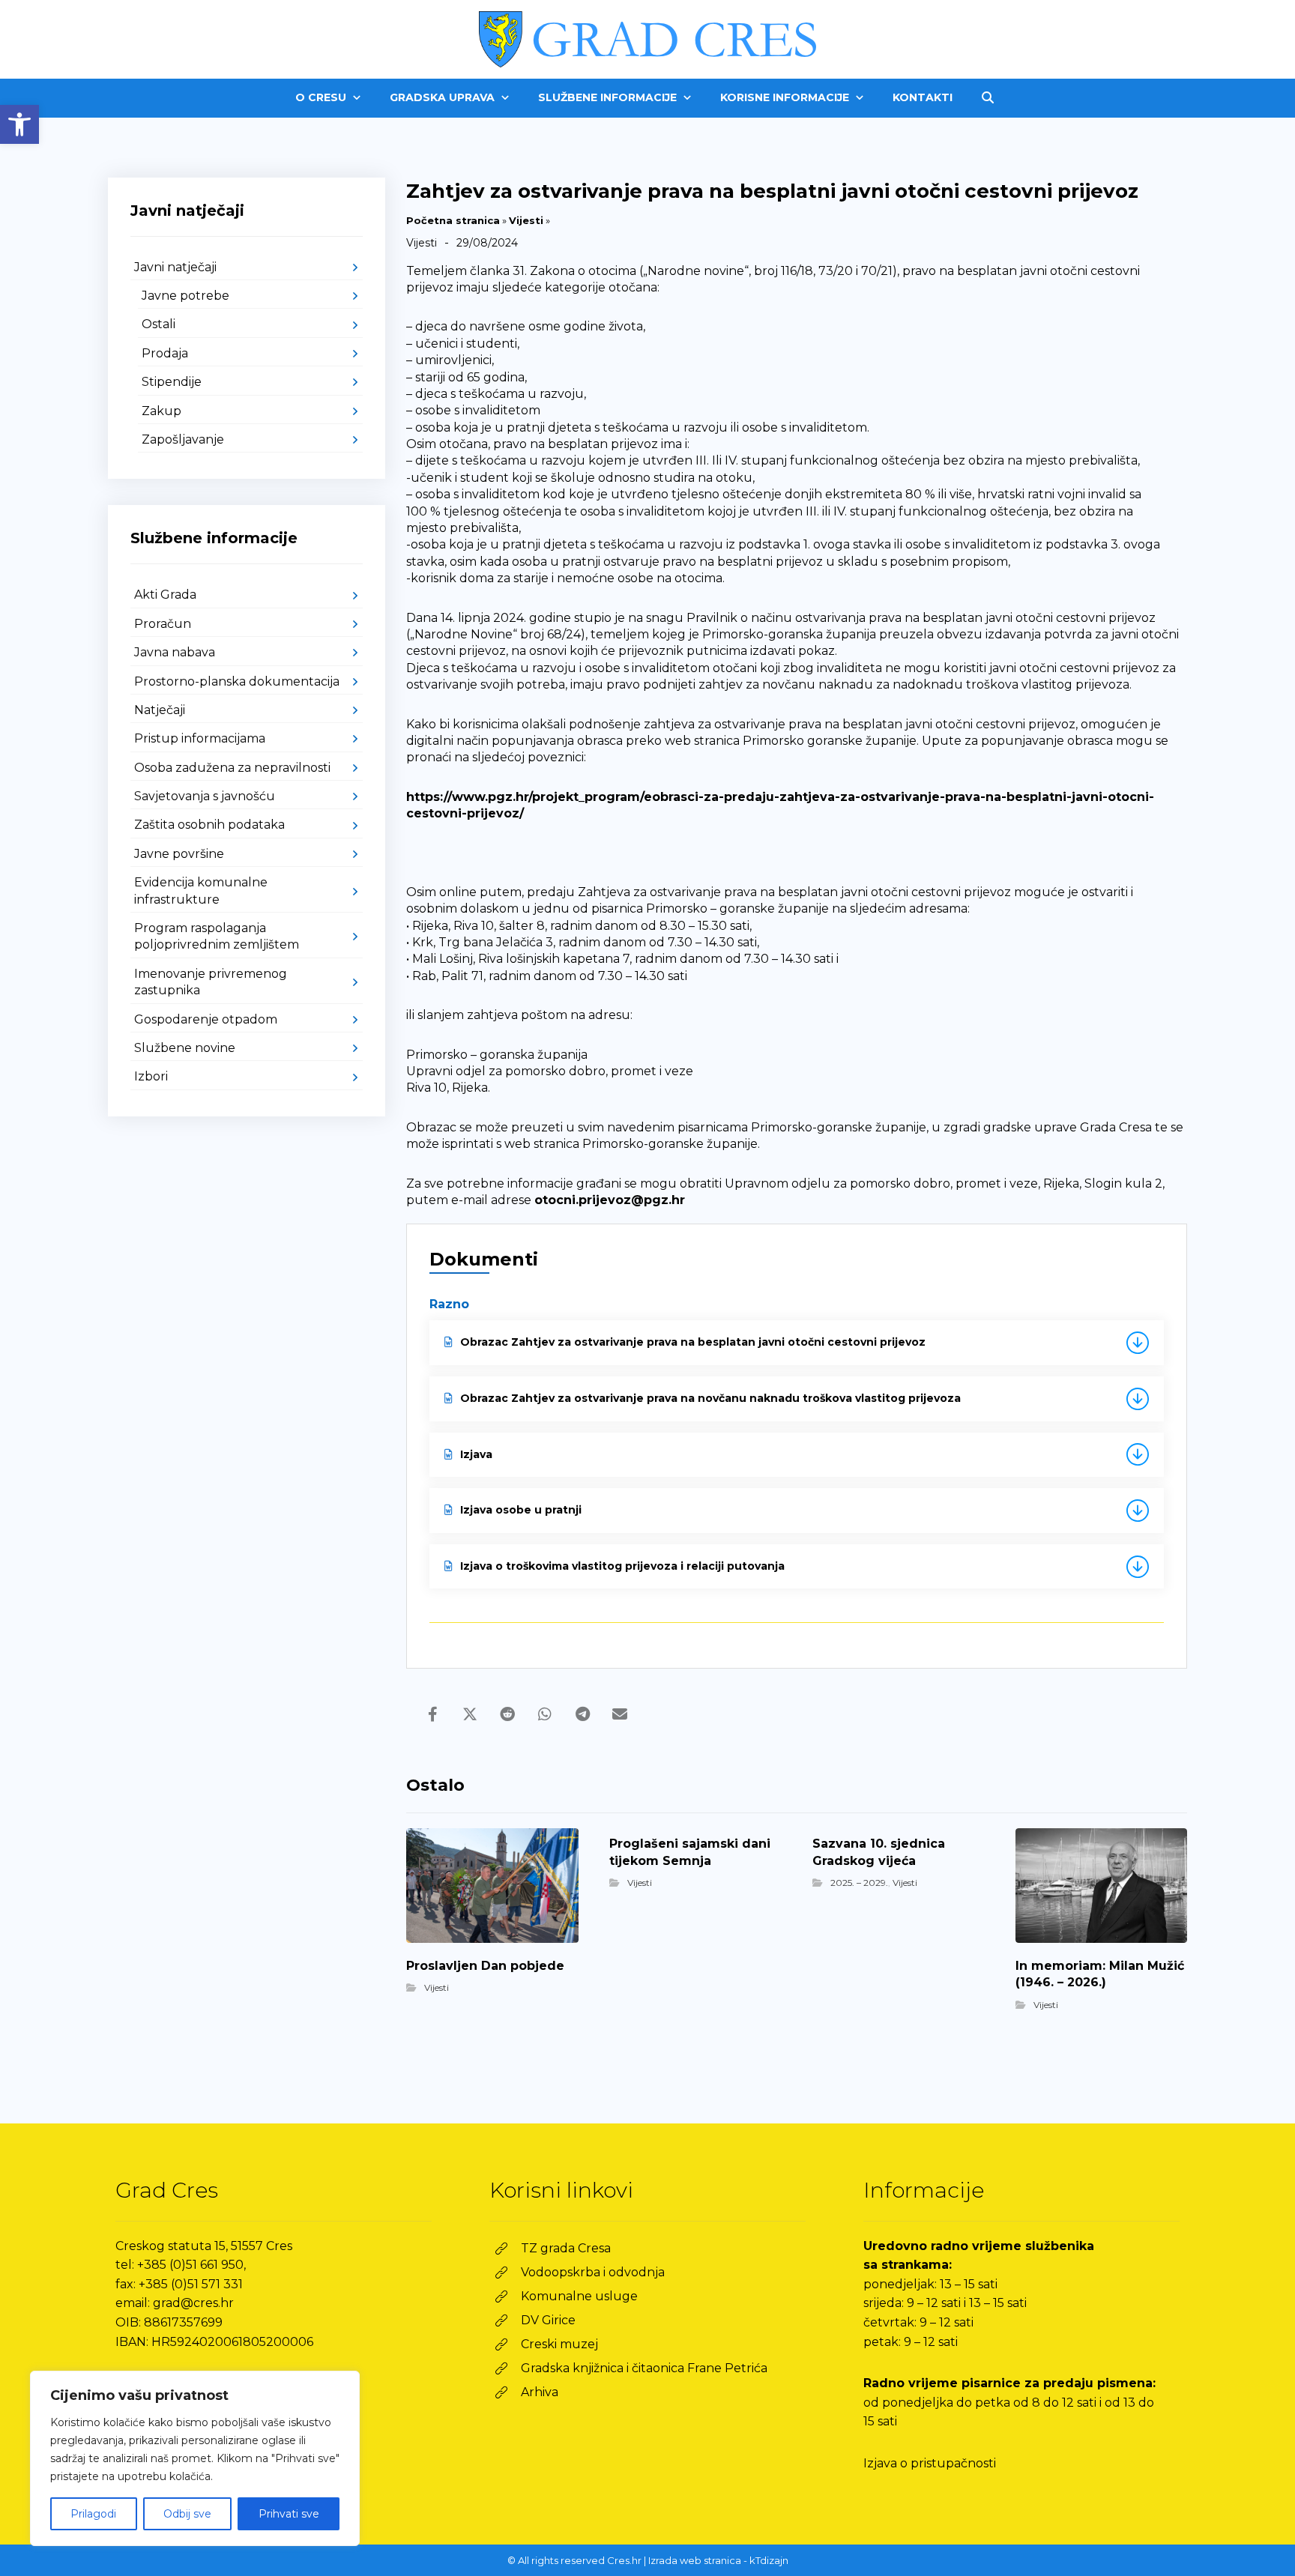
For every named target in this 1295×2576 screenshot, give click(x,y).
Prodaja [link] (165, 353)
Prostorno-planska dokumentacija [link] (237, 681)
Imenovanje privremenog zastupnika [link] (211, 982)
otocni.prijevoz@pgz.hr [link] (610, 1200)
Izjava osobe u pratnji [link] (521, 1510)
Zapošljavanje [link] (183, 439)
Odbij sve (187, 2514)
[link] (19, 124)
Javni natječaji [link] (175, 267)
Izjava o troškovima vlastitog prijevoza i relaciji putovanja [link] (622, 1566)
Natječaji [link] (160, 710)
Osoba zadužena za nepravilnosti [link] (232, 768)
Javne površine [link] (179, 854)
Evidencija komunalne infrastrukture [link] (201, 891)
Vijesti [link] (526, 220)
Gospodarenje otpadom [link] (206, 1019)
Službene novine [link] (185, 1048)
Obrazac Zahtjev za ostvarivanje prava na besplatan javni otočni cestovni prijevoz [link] (693, 1342)
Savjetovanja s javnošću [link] (205, 796)
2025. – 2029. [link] (859, 1883)
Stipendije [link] (172, 382)
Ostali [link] (159, 324)
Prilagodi (93, 2514)
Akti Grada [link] (165, 595)
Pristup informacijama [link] (200, 738)
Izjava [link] (476, 1454)
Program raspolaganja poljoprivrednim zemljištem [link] (217, 936)
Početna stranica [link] (453, 220)
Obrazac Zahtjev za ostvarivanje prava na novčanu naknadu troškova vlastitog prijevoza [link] (710, 1398)
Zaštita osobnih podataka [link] (209, 825)
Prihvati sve (289, 2514)
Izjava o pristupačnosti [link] (930, 2463)
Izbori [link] (151, 1076)
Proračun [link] (163, 624)
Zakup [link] (162, 411)
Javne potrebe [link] (185, 296)
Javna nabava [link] (175, 652)
